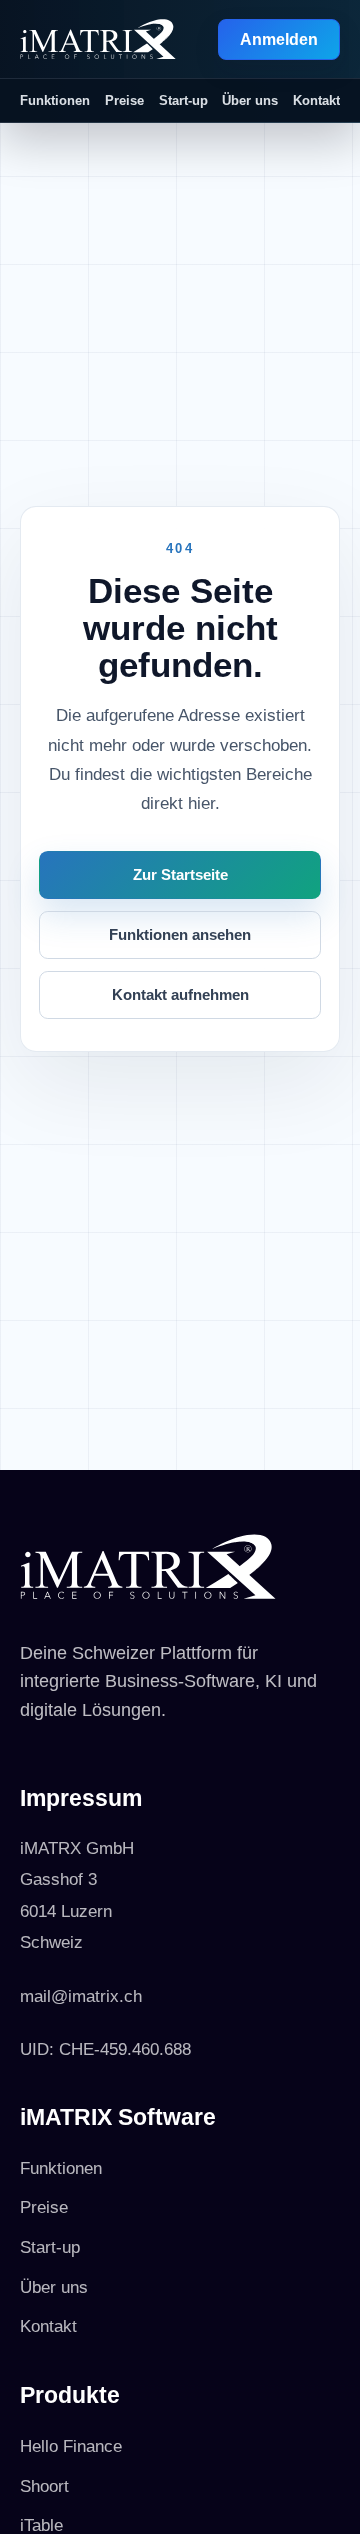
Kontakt (316, 100)
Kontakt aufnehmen (180, 995)
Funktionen (55, 100)
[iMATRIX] (98, 39)
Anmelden (279, 39)
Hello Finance (71, 2446)
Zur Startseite (180, 875)
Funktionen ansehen (180, 935)
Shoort (44, 2486)
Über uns (250, 100)
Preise (124, 100)
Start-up (183, 100)
